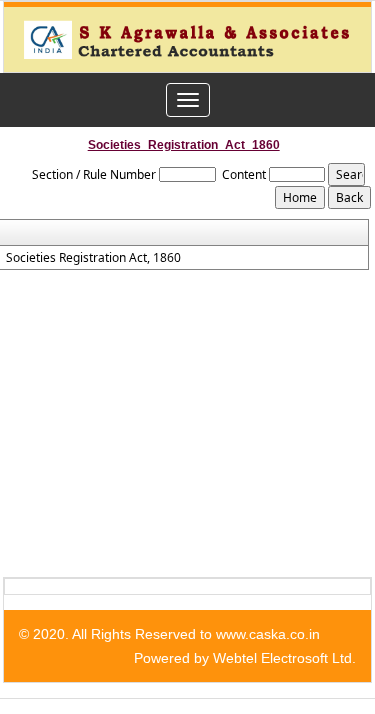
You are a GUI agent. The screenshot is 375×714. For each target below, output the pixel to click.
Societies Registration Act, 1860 (93, 258)
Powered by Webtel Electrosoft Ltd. (245, 658)
